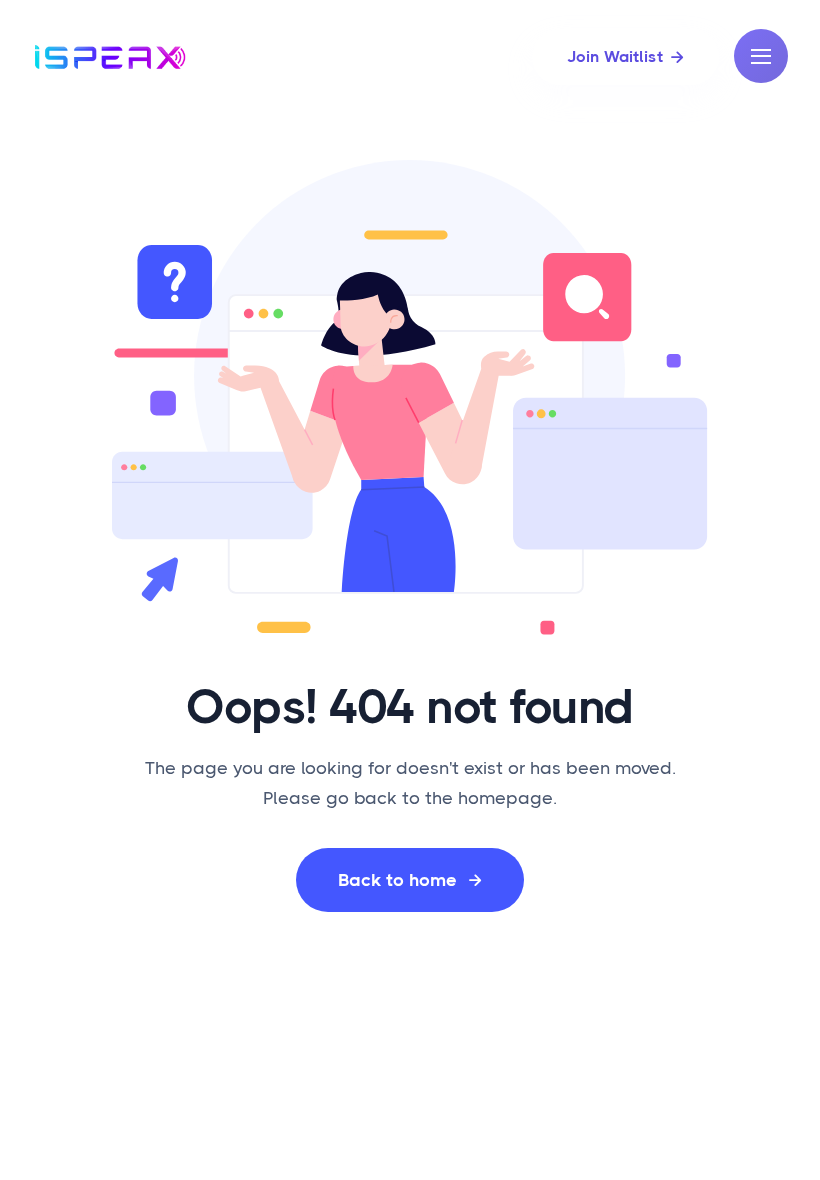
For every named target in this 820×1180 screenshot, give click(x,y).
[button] (761, 56)
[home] (110, 57)
